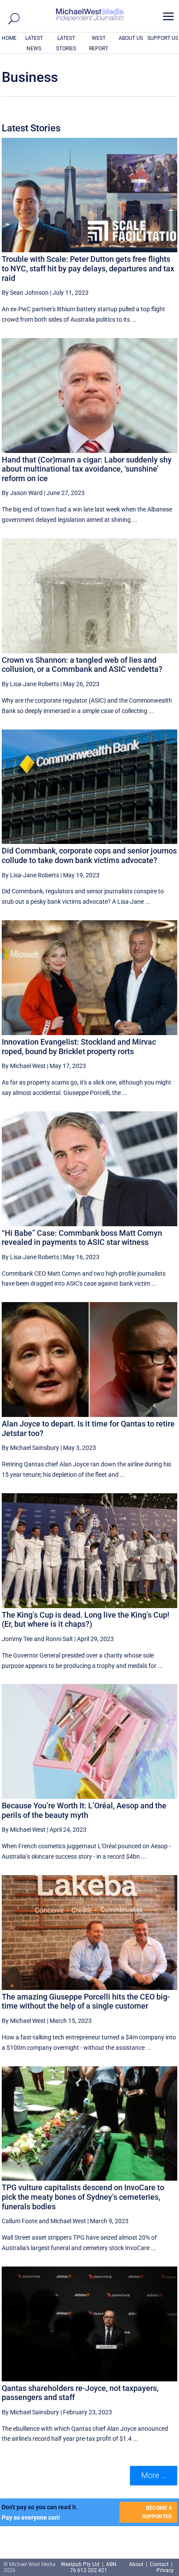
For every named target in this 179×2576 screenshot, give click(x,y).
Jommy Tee (17, 1639)
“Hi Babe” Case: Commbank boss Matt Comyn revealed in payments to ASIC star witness (82, 1238)
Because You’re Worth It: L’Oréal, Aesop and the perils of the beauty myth (84, 1810)
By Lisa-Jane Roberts (30, 684)
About (137, 2564)
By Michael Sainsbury (30, 1448)
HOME (9, 38)
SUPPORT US (163, 38)
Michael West (68, 2221)
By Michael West (24, 1066)
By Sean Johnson (25, 293)
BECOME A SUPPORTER (157, 2512)
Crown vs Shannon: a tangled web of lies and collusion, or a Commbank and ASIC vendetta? (82, 665)
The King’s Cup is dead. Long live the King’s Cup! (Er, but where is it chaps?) (86, 1620)
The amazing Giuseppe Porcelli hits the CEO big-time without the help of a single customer (86, 2001)
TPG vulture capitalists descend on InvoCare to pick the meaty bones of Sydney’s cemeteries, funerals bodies (83, 2197)
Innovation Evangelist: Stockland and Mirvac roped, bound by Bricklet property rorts (79, 1047)
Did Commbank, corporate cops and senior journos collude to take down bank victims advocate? (89, 855)
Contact (159, 2564)
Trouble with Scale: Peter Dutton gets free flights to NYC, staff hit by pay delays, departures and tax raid (88, 268)
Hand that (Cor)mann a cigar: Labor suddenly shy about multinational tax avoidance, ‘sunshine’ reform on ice (87, 469)
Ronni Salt (59, 1639)
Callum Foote (20, 2221)
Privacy (165, 2570)
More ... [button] (154, 2475)
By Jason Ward (22, 493)
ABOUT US (131, 38)
